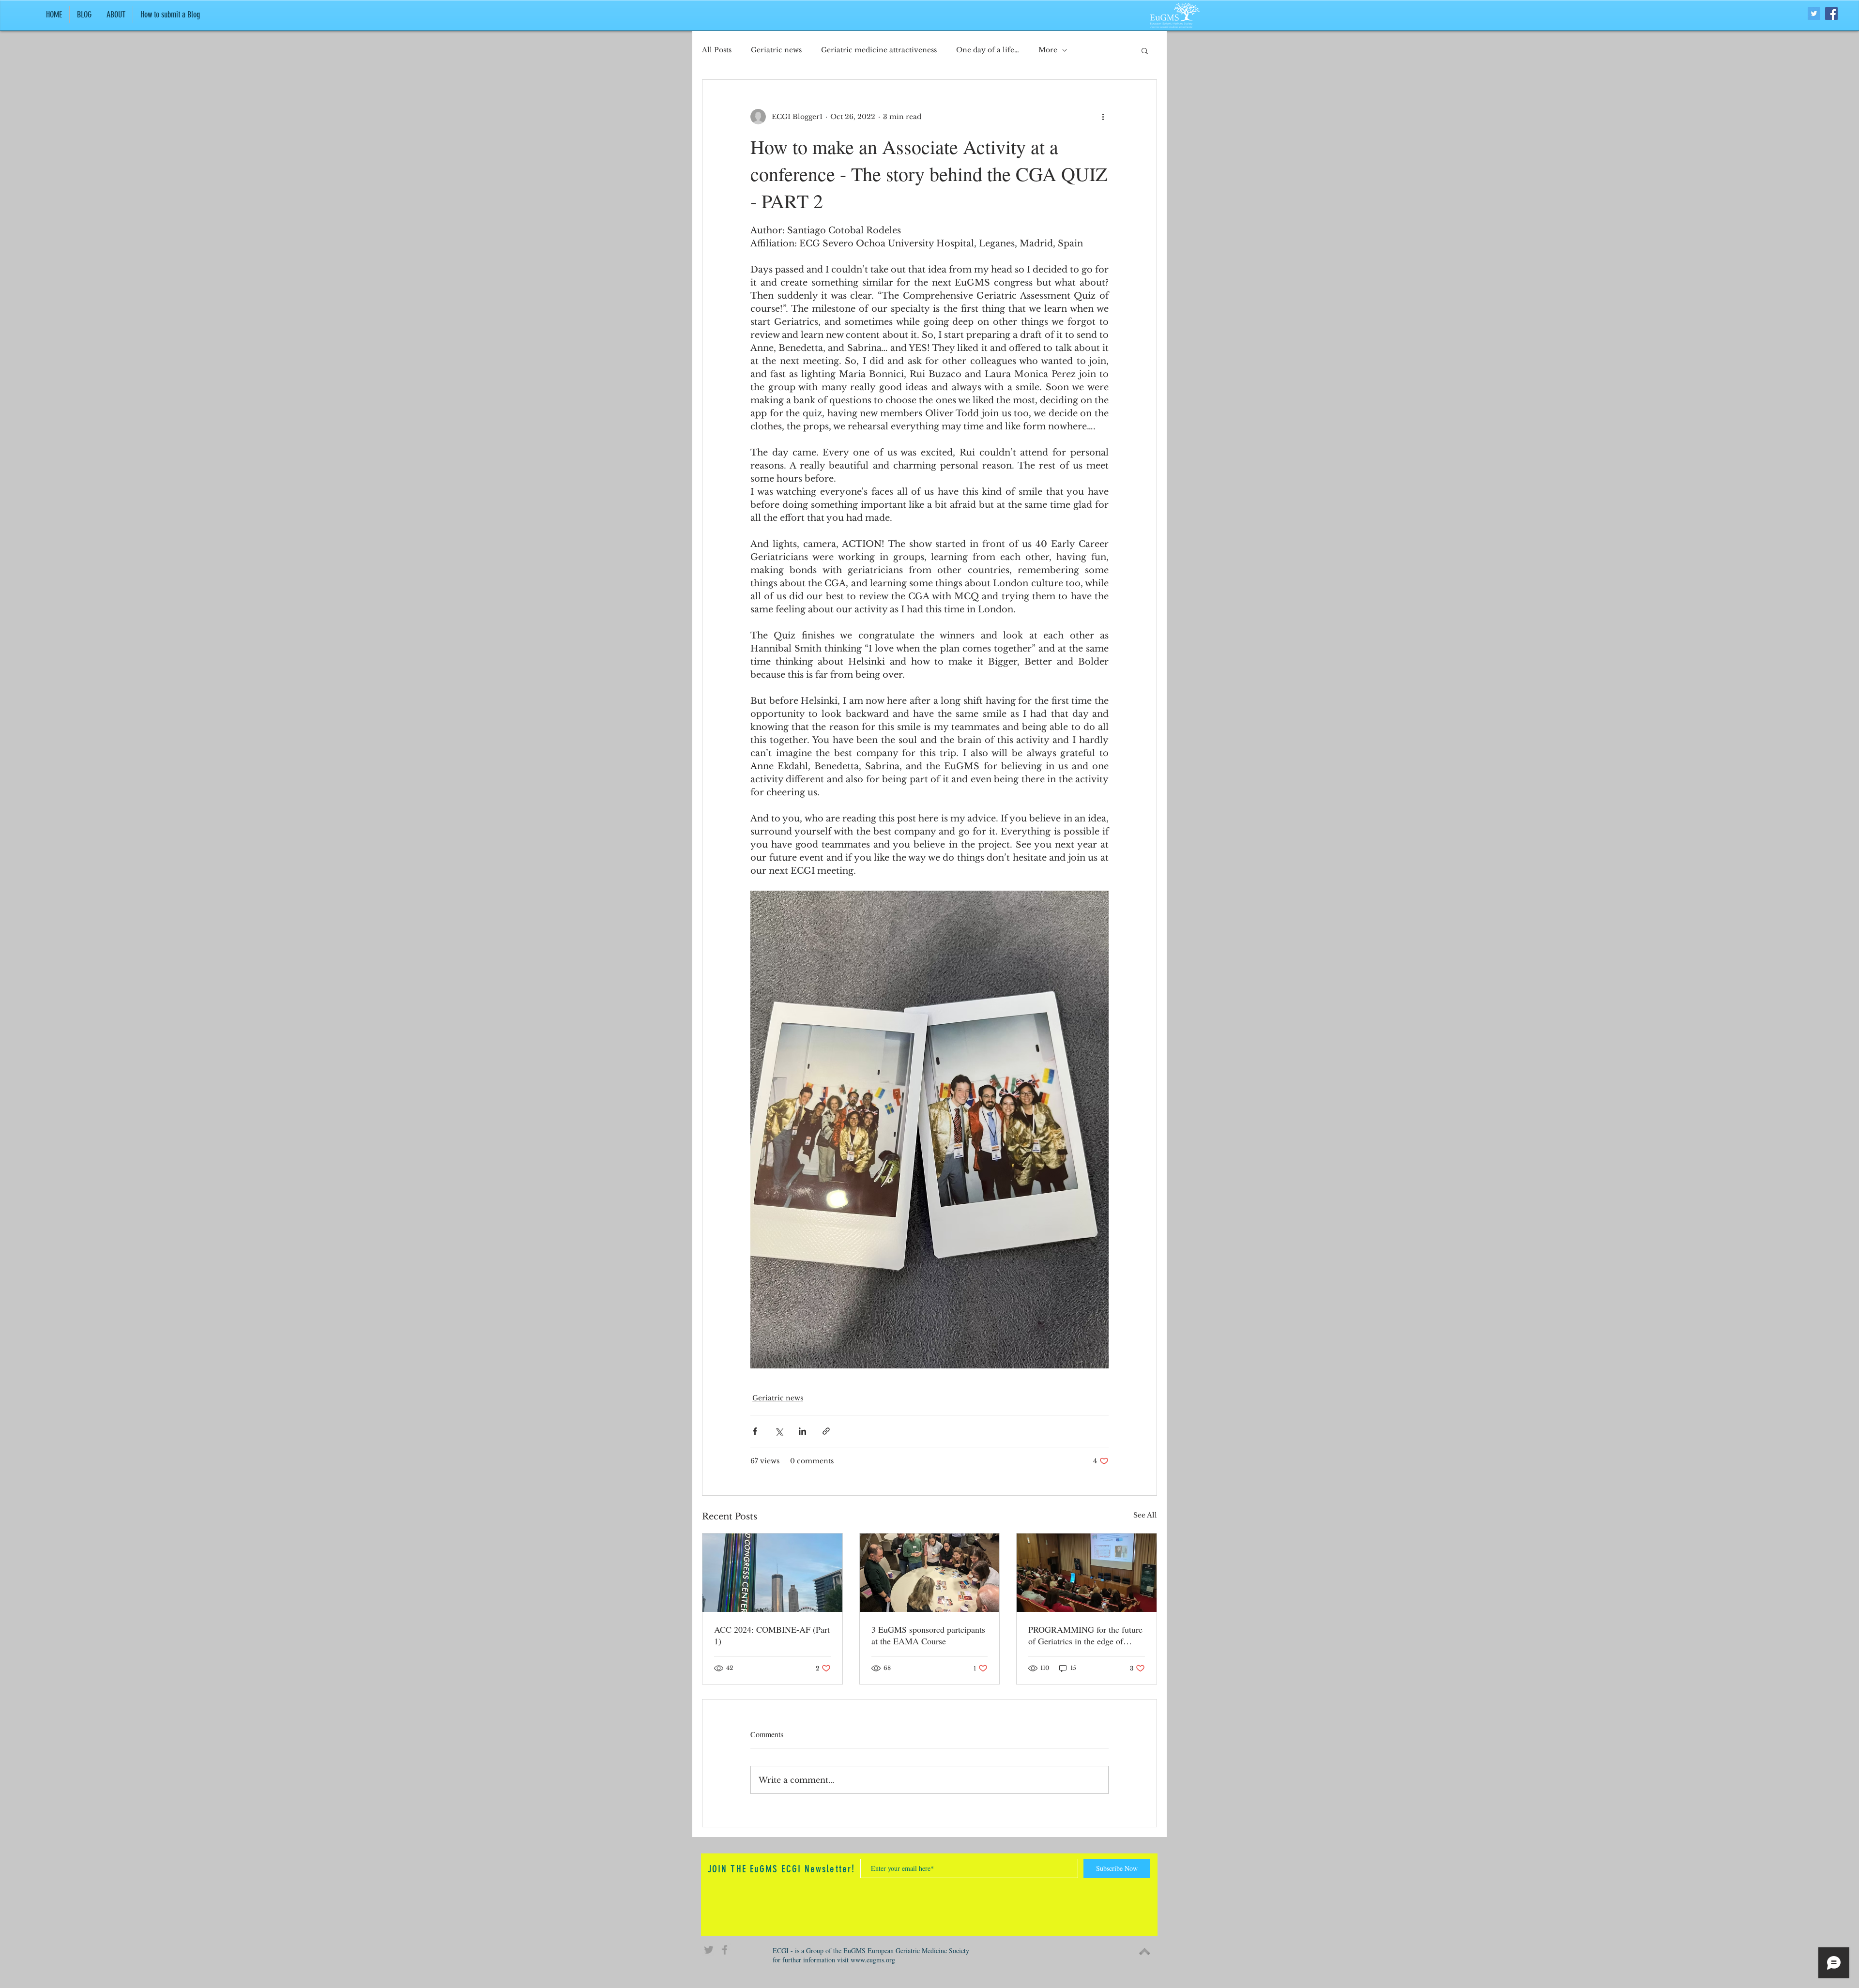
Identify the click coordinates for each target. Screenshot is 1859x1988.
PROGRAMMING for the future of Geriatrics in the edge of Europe (1085, 1635)
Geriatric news (776, 50)
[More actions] (1103, 117)
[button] (1145, 50)
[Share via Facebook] (755, 1431)
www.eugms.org (873, 1960)
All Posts (717, 50)
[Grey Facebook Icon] (725, 1950)
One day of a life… (988, 50)
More (1048, 50)
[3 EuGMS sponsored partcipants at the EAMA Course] (930, 1573)
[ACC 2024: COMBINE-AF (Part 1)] (772, 1573)
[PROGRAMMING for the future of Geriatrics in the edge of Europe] (1087, 1573)
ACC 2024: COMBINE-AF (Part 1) (772, 1635)
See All (1145, 1515)
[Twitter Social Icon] (1814, 14)
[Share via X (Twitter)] (779, 1431)
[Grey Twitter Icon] (709, 1950)
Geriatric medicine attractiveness (879, 50)
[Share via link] (826, 1431)
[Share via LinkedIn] (802, 1431)
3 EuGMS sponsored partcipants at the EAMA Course (928, 1635)
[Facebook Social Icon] (1831, 14)
